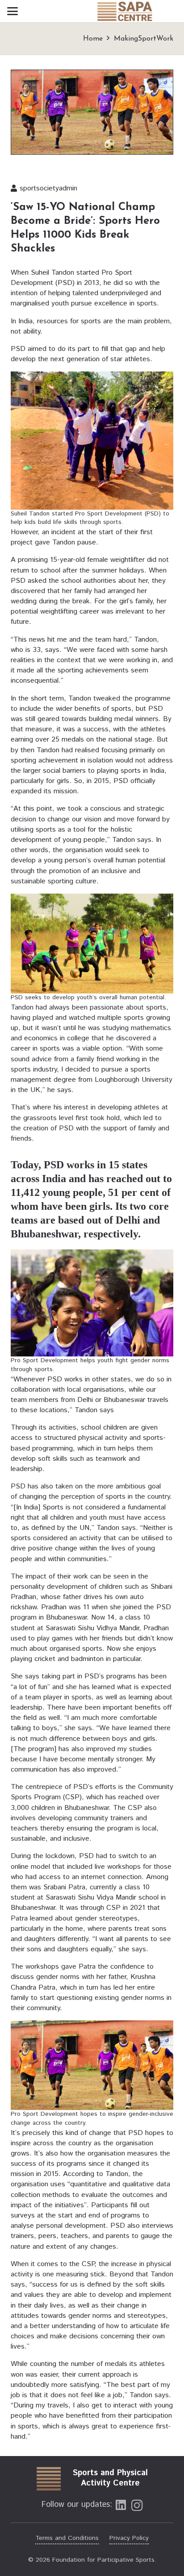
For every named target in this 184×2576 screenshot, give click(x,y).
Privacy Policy (129, 2538)
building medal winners (124, 719)
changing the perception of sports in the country (93, 1497)
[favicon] (48, 2478)
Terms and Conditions (67, 2538)
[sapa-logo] (124, 11)
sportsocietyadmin (48, 188)
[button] (13, 11)
